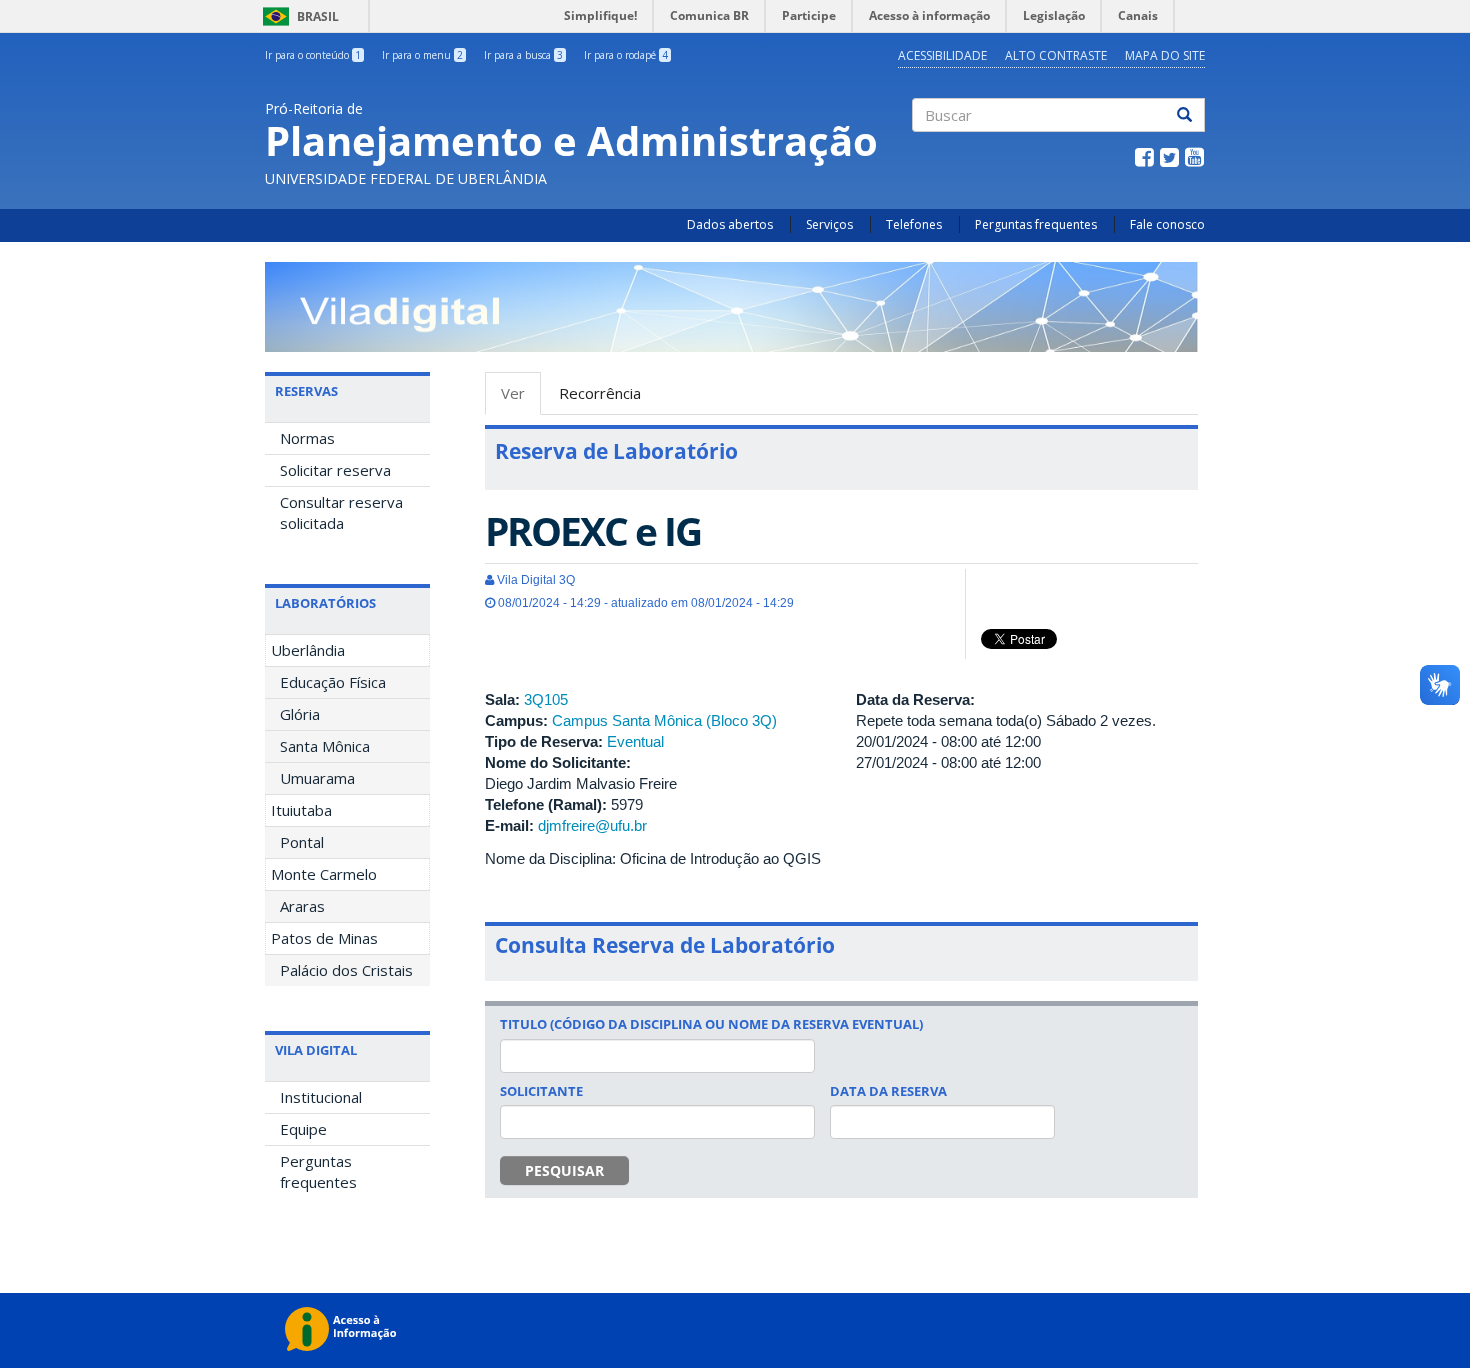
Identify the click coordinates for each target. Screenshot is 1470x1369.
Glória (300, 714)
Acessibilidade (942, 55)
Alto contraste (1056, 55)
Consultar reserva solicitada (341, 512)
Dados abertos (730, 224)
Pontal (302, 842)
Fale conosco (1167, 224)
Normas (307, 438)
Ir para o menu (422, 55)
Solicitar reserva (335, 470)
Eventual (635, 741)
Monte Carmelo (324, 874)
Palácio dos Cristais (346, 970)
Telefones (914, 224)
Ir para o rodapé (626, 55)
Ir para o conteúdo (313, 55)
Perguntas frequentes (1036, 224)
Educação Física (333, 682)
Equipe (303, 1129)
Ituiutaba (301, 810)
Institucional (321, 1097)
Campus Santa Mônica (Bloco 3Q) (664, 720)
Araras (302, 906)
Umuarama (317, 778)
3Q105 (546, 699)
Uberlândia (308, 650)
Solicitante (541, 1091)
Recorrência (600, 393)
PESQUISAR (564, 1170)
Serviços (829, 224)
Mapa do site (1165, 55)
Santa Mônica (325, 746)
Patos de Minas (324, 938)
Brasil (297, 16)
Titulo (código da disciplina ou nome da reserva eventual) (711, 1024)
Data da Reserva (888, 1091)
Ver (521, 399)
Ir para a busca (523, 55)
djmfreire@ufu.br (592, 825)
